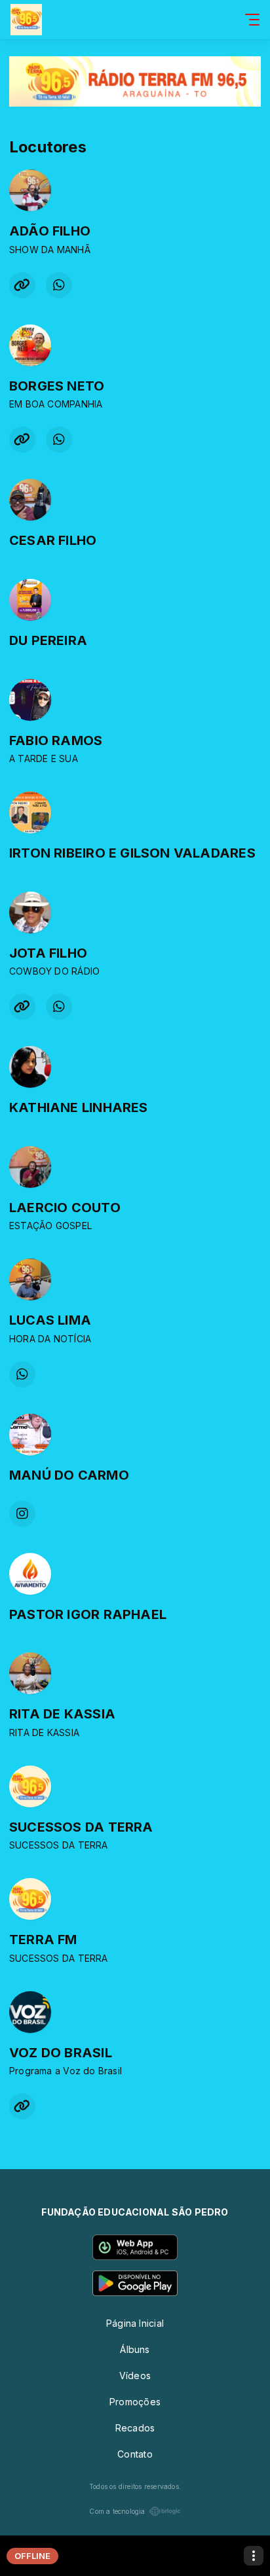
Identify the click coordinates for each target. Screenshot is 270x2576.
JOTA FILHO (48, 953)
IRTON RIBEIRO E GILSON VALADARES (132, 853)
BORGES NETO (57, 386)
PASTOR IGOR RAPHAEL (88, 1614)
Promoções (135, 2402)
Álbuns (135, 2349)
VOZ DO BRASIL (61, 2053)
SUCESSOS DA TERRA (81, 1827)
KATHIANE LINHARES (79, 1107)
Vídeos (135, 2376)
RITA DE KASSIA (62, 1714)
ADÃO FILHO (50, 231)
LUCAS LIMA (50, 1320)
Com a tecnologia (117, 2511)
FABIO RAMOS (56, 740)
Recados (135, 2428)
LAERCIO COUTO (65, 1208)
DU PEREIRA (48, 640)
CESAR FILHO (53, 540)
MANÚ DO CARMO (69, 1475)
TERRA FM (43, 1940)
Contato (135, 2454)
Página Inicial (135, 2323)
